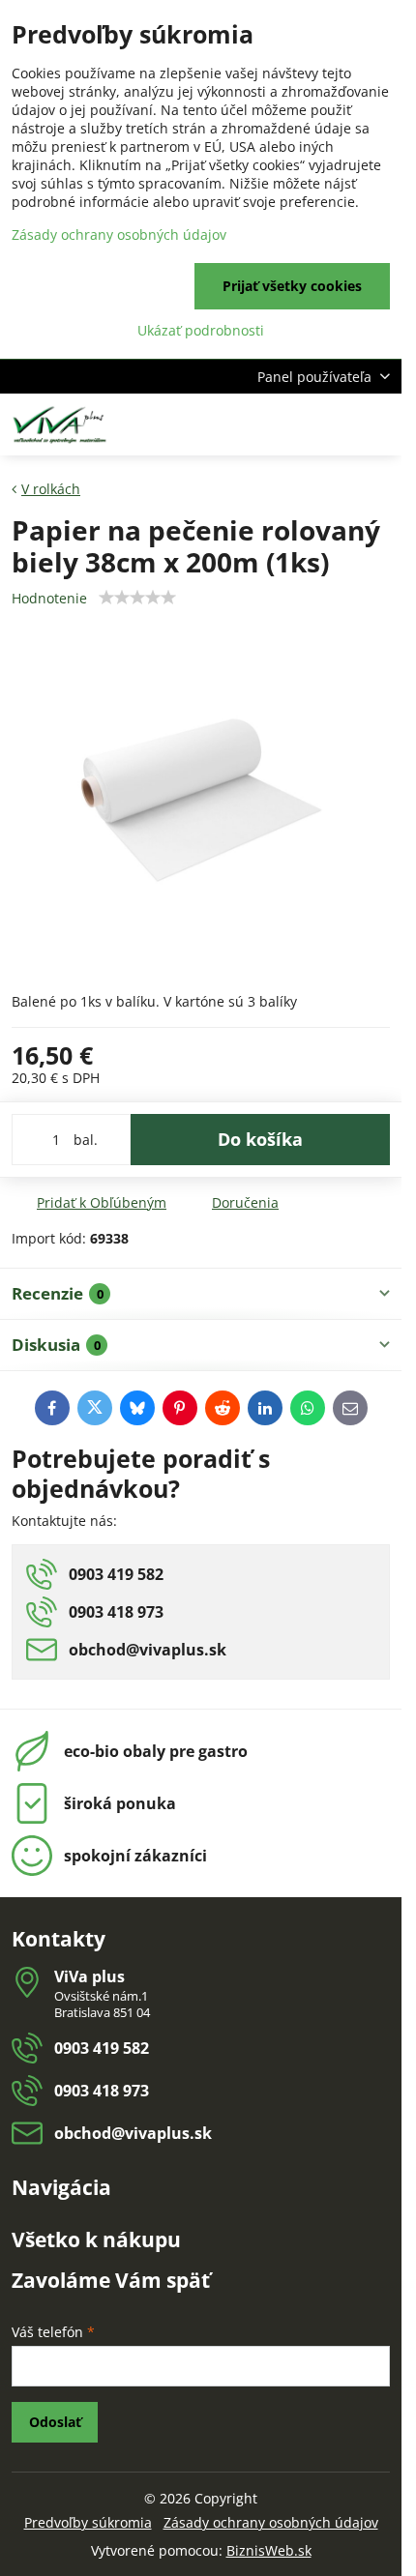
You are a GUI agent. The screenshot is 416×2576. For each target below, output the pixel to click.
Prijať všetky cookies (292, 286)
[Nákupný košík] (332, 424)
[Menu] (378, 424)
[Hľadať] (285, 424)
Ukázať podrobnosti (201, 330)
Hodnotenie (49, 598)
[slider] (137, 598)
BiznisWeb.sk (269, 2550)
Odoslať (55, 2422)
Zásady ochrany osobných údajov (271, 2522)
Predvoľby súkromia (88, 2522)
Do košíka (260, 1139)
